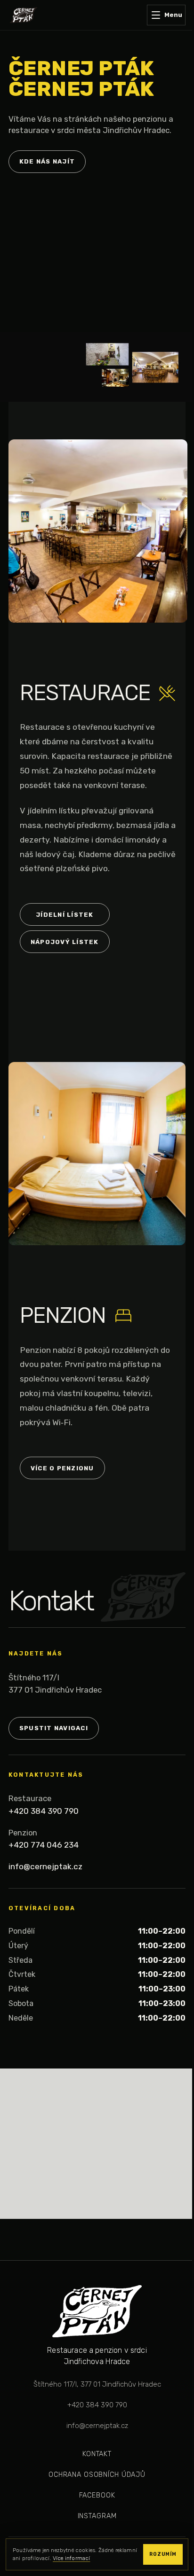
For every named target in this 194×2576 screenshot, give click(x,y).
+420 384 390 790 (44, 1811)
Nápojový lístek (65, 942)
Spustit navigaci (54, 1728)
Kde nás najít (47, 161)
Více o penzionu (62, 1468)
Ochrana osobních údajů (97, 2475)
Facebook (97, 2495)
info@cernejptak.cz (45, 1866)
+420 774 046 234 (44, 1845)
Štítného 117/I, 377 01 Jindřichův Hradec (97, 2384)
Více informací (71, 2558)
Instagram (97, 2516)
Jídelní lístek (65, 915)
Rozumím (163, 2554)
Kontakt (97, 2454)
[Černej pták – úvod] (24, 15)
